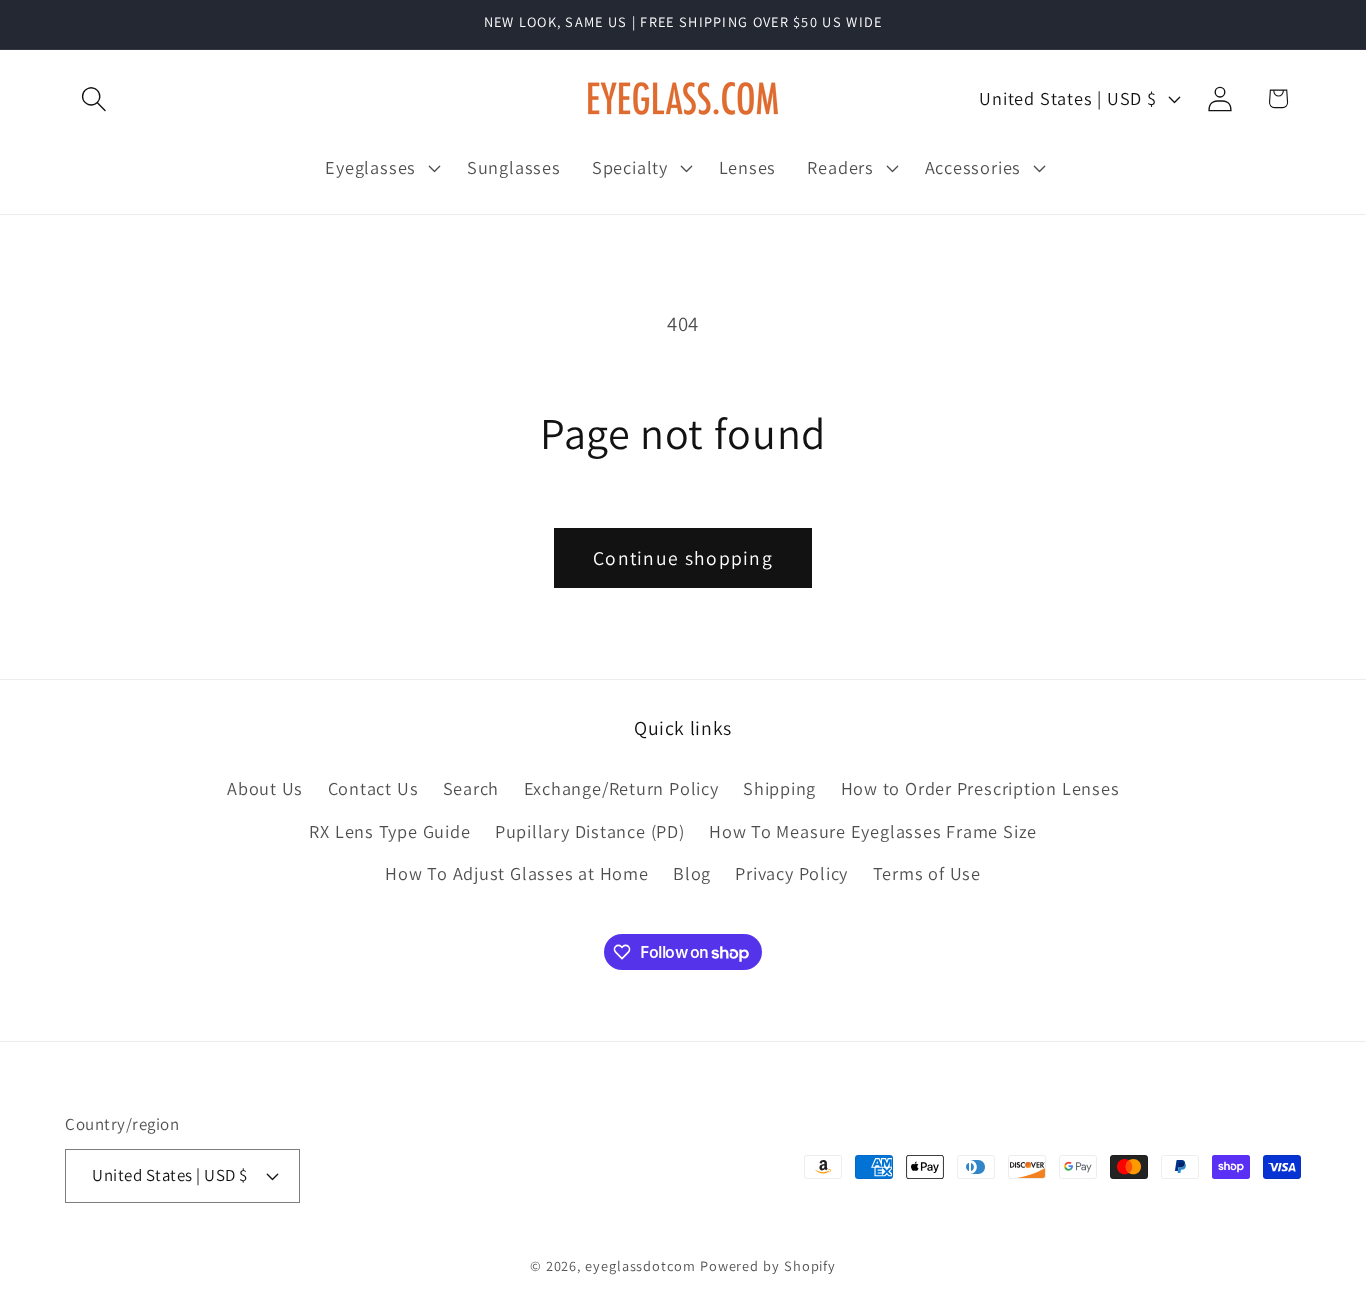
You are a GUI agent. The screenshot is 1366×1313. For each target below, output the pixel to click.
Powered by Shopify (768, 1264)
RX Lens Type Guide (389, 831)
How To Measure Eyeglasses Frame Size (873, 831)
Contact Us (373, 789)
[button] (93, 98)
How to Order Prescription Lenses (980, 789)
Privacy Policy (791, 873)
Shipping (779, 789)
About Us (265, 789)
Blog (692, 873)
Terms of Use (927, 873)
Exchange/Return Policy (621, 789)
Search (471, 789)
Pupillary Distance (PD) (590, 831)
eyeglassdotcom (640, 1264)
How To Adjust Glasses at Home (517, 873)
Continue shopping (683, 558)
